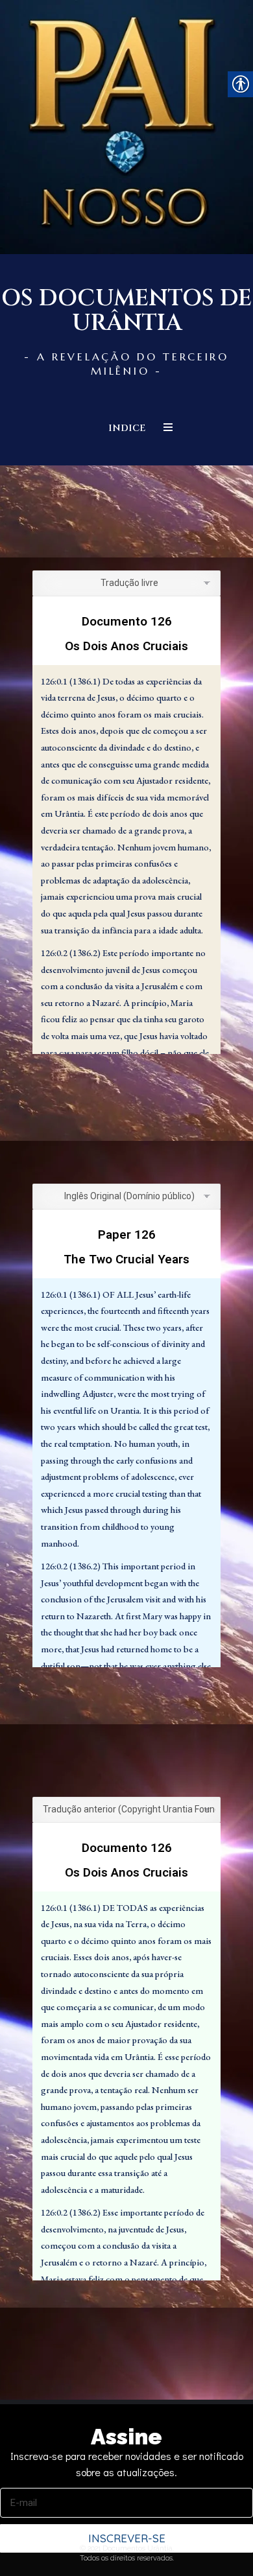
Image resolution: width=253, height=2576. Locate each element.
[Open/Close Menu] (168, 427)
